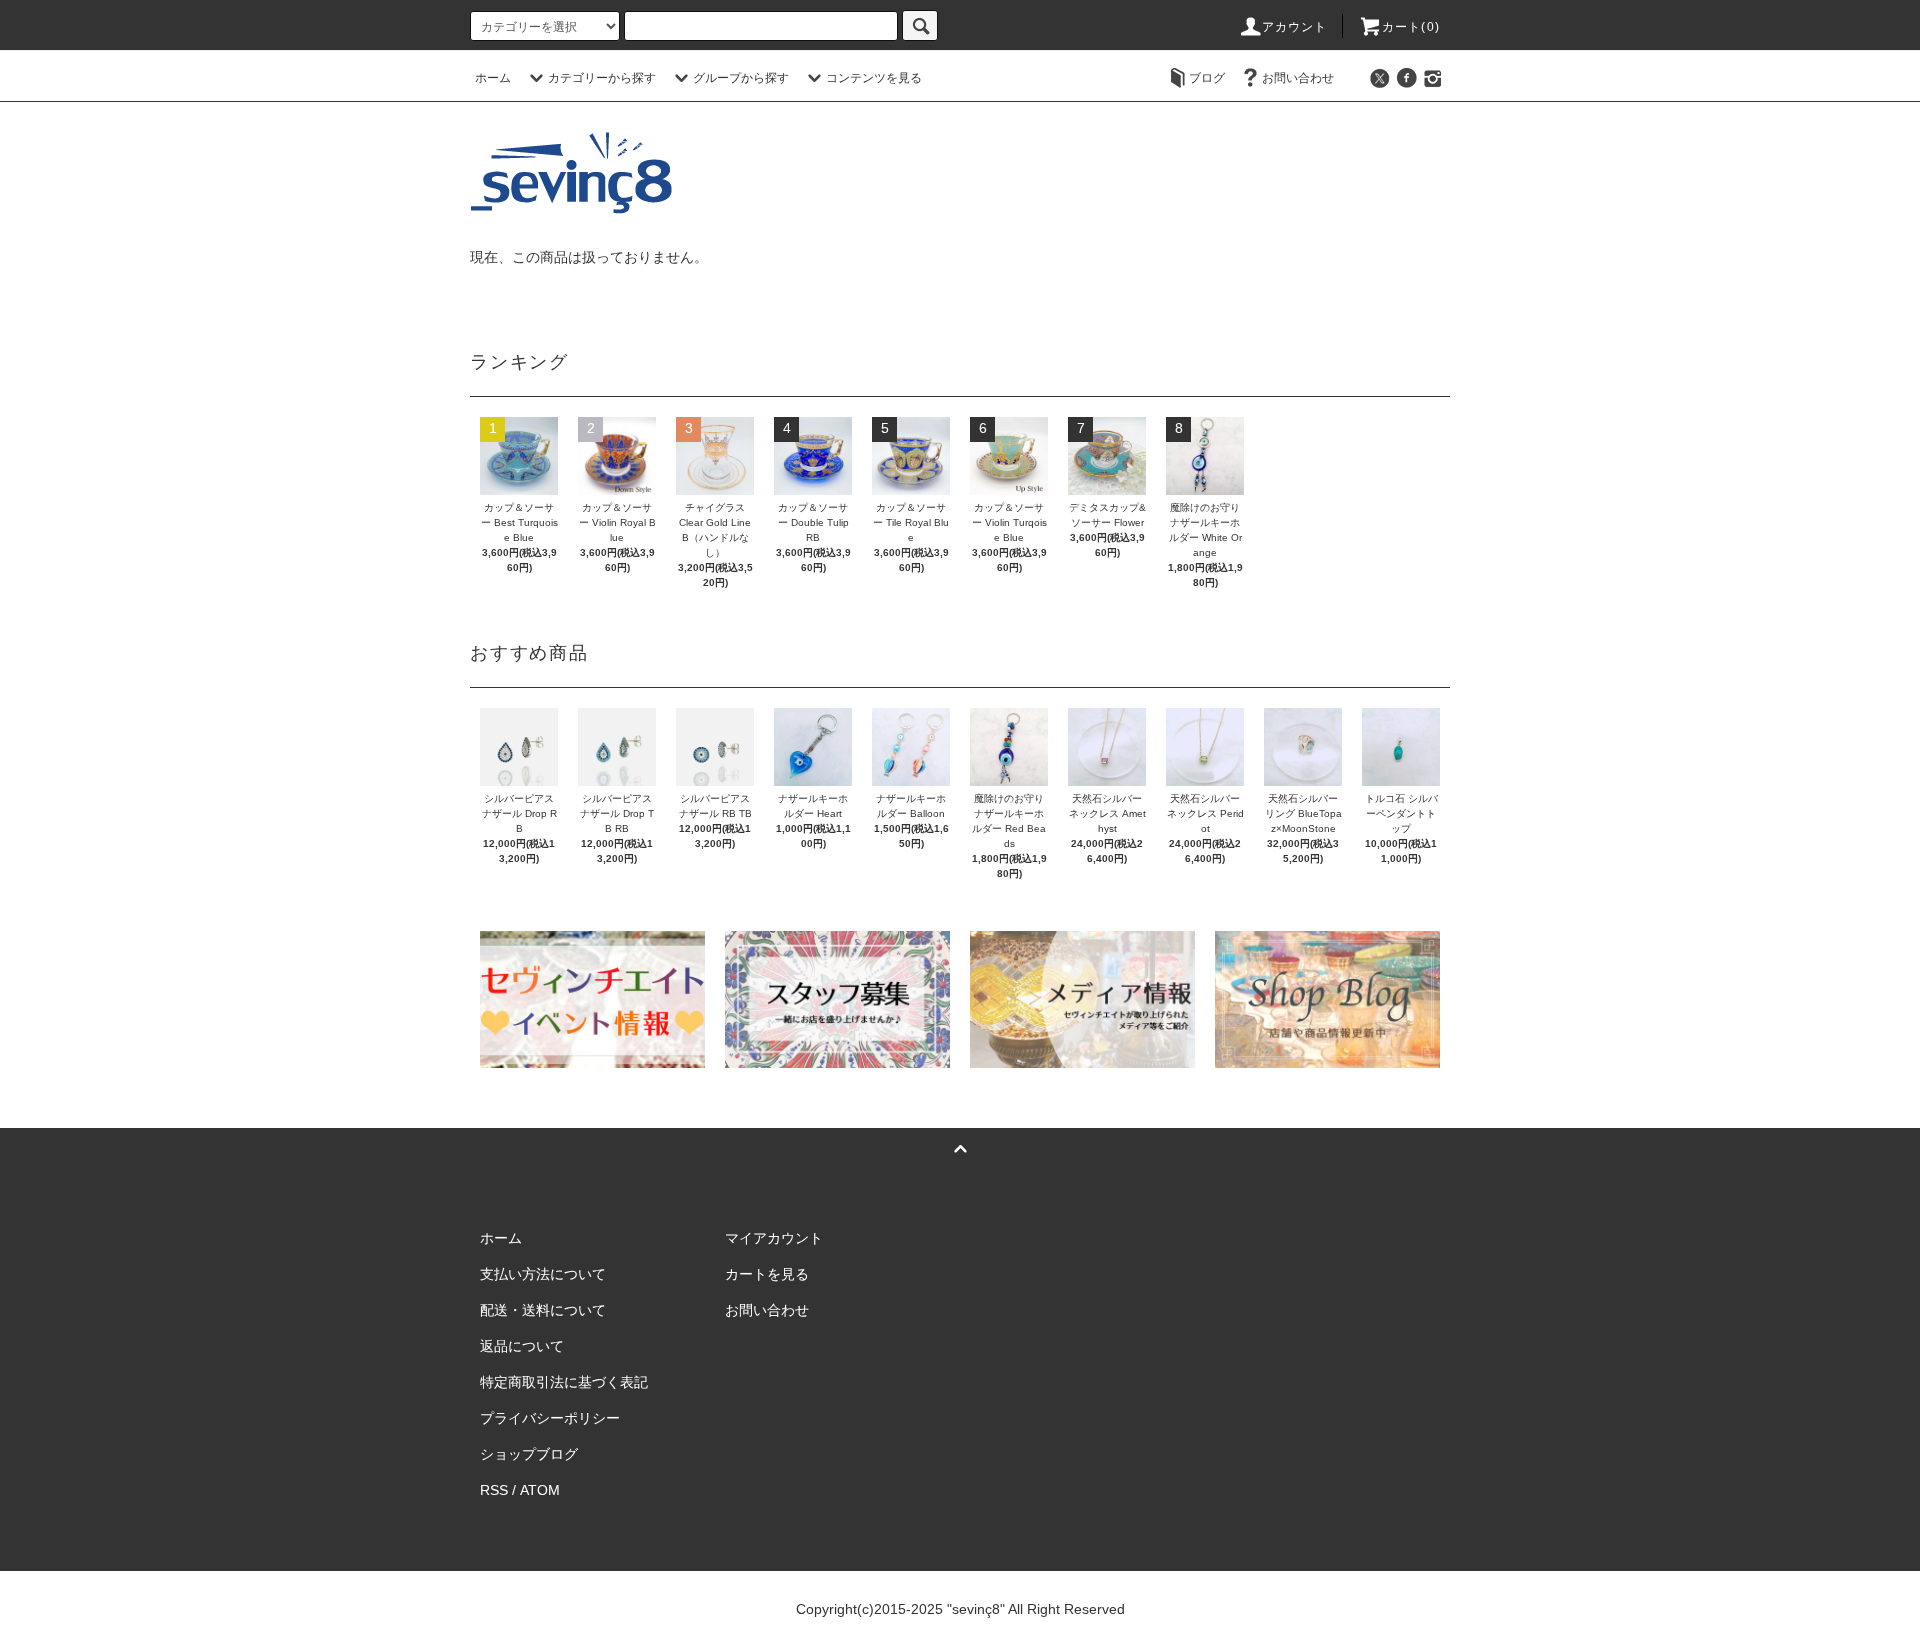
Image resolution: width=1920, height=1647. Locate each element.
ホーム (493, 78)
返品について (522, 1346)
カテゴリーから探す (602, 78)
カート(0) (1411, 27)
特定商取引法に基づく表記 (564, 1382)
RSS (494, 1490)
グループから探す (741, 78)
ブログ (1207, 78)
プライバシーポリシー (550, 1418)
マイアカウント (774, 1238)
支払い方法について (543, 1274)
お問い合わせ (1298, 78)
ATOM (540, 1490)
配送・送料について (543, 1310)
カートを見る (767, 1274)
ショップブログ (529, 1454)
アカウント (1295, 27)
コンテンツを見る (874, 78)
